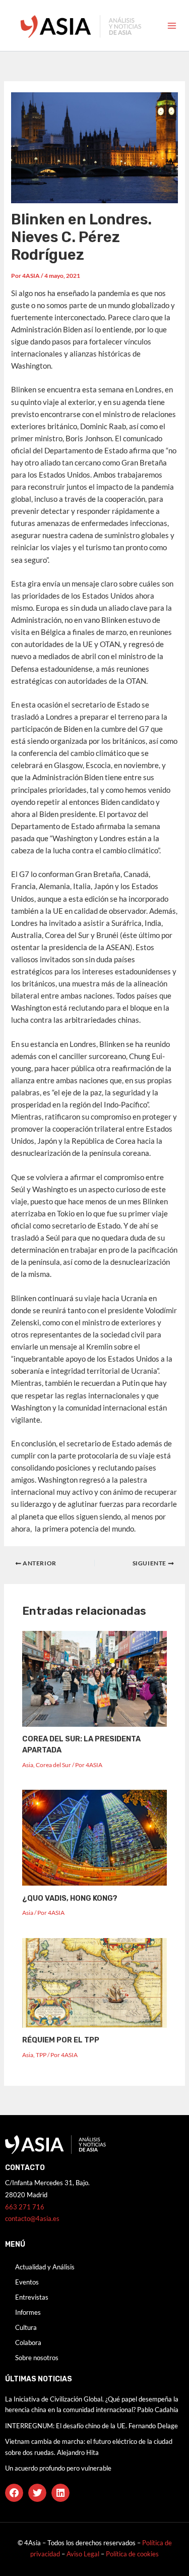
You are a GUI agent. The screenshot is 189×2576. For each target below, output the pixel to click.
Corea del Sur (53, 1765)
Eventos (27, 2282)
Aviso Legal (84, 2554)
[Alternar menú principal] (172, 26)
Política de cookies (132, 2554)
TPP (41, 2055)
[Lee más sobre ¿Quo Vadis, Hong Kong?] (94, 1837)
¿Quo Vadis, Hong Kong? (70, 1898)
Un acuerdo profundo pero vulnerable (58, 2468)
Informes (28, 2312)
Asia (28, 1765)
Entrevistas (32, 2297)
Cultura (26, 2327)
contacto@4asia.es (32, 2218)
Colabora (28, 2343)
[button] (14, 2493)
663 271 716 (25, 2207)
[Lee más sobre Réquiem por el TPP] (94, 1982)
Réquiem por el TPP (61, 2040)
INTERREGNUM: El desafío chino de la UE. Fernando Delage (91, 2426)
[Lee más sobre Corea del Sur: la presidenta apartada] (94, 1678)
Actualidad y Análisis (45, 2267)
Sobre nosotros (37, 2358)
